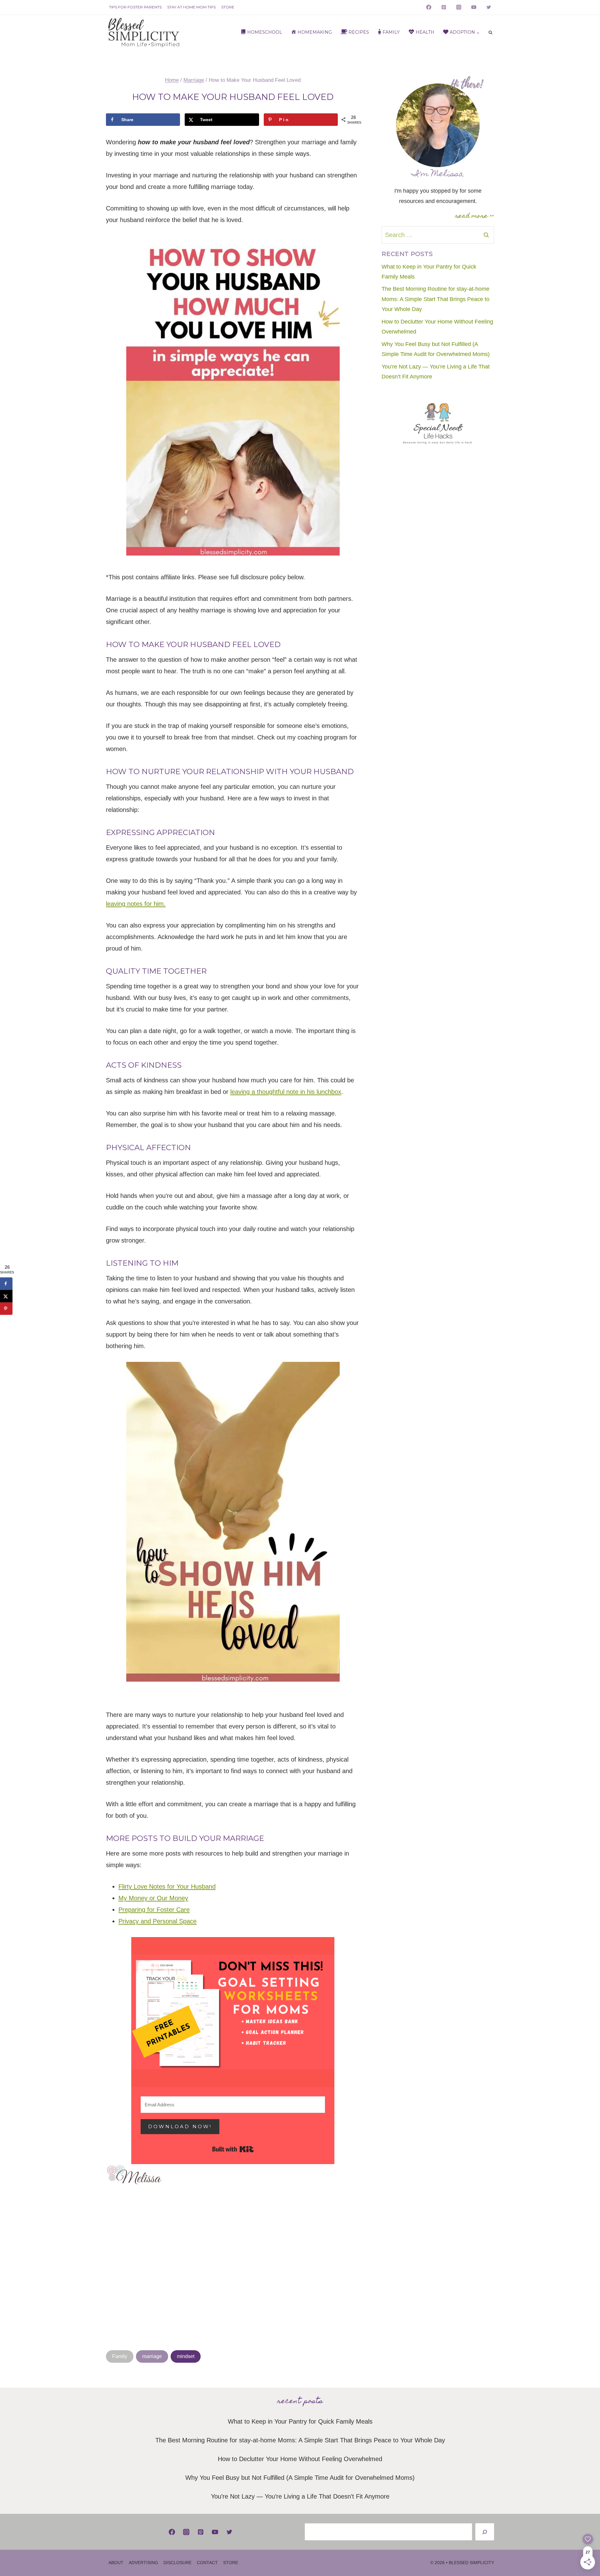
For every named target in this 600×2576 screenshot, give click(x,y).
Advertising (143, 2563)
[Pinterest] (444, 7)
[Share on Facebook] (6, 1284)
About (116, 2563)
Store (228, 7)
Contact (207, 2563)
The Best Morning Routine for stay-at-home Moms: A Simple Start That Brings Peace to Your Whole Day (435, 299)
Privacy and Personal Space (157, 1921)
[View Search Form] (490, 33)
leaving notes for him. (136, 904)
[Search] (485, 2532)
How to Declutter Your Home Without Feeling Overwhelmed (300, 2459)
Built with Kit (233, 2149)
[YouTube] (474, 7)
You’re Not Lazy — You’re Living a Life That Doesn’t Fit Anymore (300, 2496)
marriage (152, 2356)
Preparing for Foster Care (154, 1910)
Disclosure (177, 2563)
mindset (186, 2356)
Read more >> (475, 216)
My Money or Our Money (153, 1898)
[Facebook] (429, 7)
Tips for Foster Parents (135, 7)
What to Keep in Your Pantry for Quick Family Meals (300, 2421)
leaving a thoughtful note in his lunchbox (286, 1092)
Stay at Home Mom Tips (191, 7)
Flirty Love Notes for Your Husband (167, 1886)
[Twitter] (489, 7)
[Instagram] (459, 7)
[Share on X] (6, 1296)
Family (120, 2356)
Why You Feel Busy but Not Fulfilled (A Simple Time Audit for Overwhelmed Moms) (300, 2478)
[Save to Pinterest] (6, 1309)
